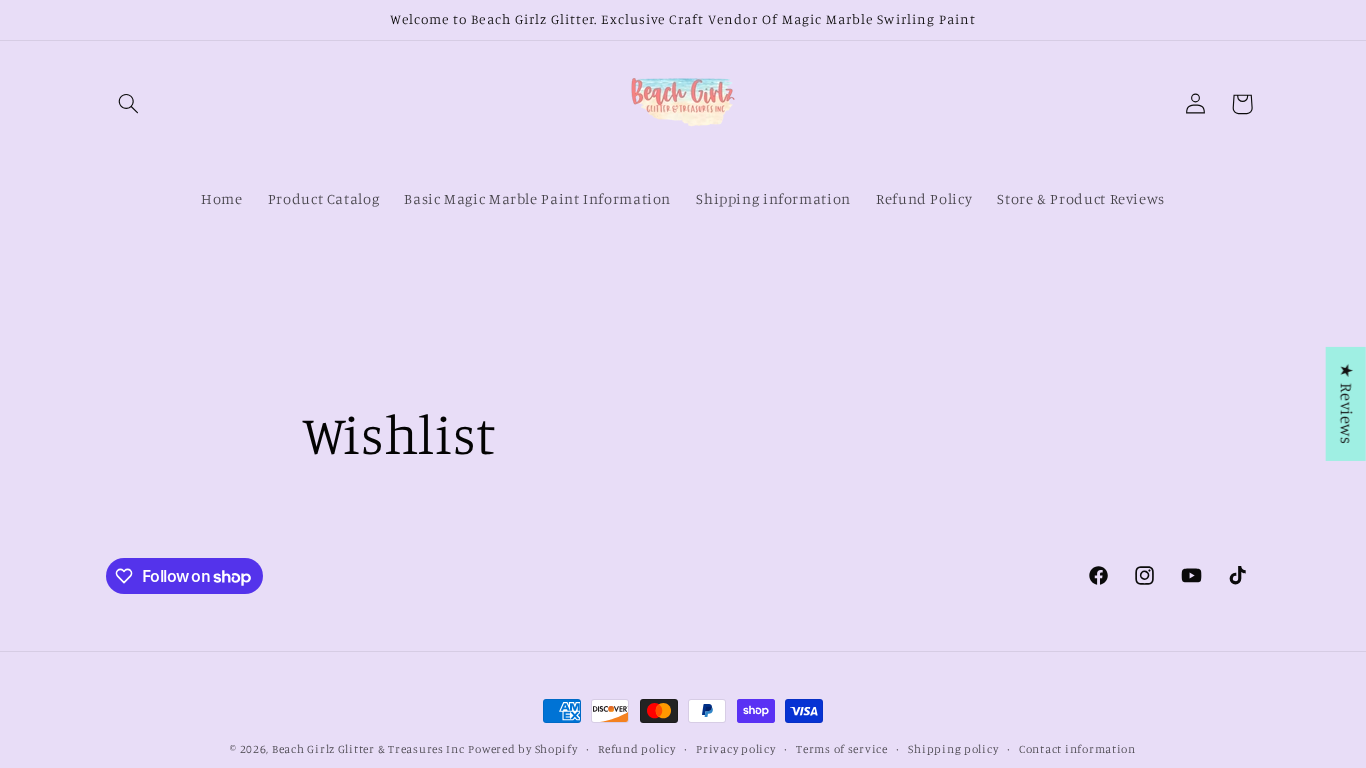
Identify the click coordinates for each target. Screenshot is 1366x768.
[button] (129, 104)
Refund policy (637, 749)
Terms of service (842, 749)
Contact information (1077, 749)
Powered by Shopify (522, 749)
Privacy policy (735, 749)
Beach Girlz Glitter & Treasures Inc (368, 749)
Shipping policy (953, 749)
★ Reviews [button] (1347, 404)
